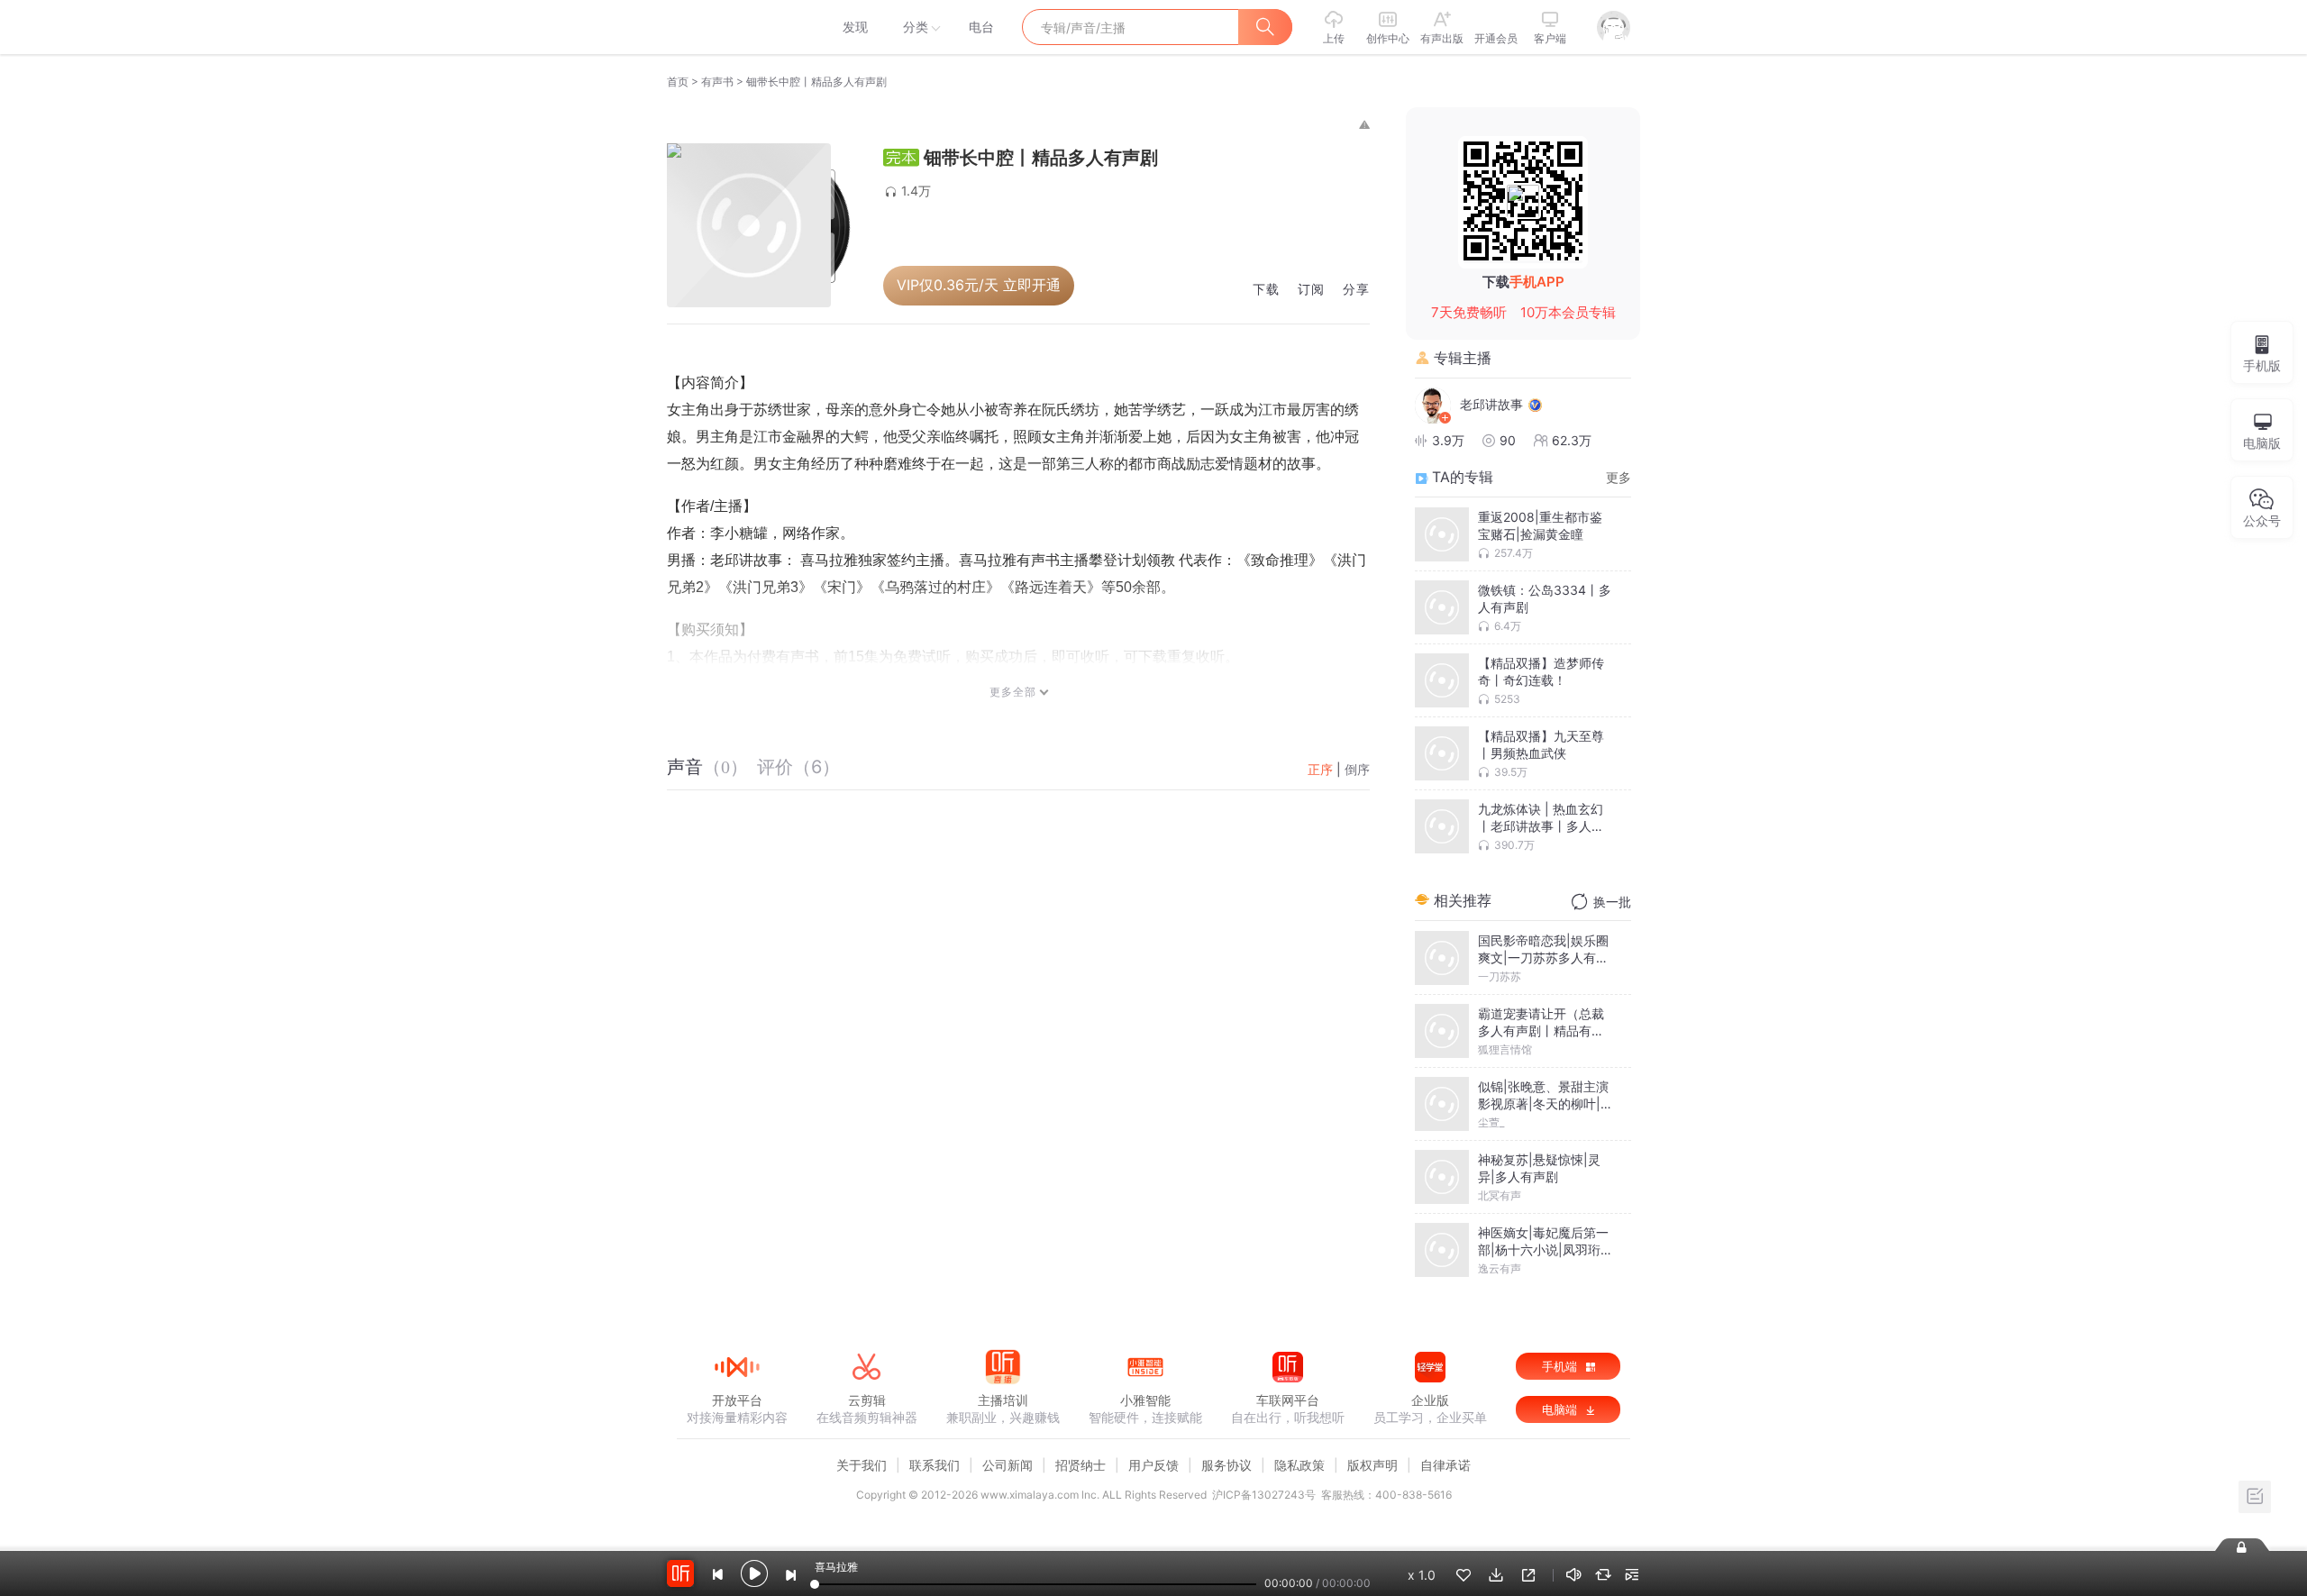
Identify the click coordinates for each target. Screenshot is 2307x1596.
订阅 (1311, 290)
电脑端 (1561, 1409)
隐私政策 (1299, 1465)
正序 (1320, 769)
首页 (678, 82)
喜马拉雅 (736, 27)
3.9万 (1448, 440)
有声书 (717, 82)
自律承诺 (1445, 1465)
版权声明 (1372, 1465)
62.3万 (1572, 440)
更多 (1619, 477)
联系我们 (935, 1465)
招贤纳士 (1081, 1465)
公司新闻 (1008, 1465)
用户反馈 (1153, 1465)
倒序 (1357, 769)
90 (1508, 440)
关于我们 (862, 1465)
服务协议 (1226, 1465)
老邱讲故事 (1491, 404)
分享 (1356, 290)
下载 (1266, 290)
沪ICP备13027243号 (1264, 1495)
